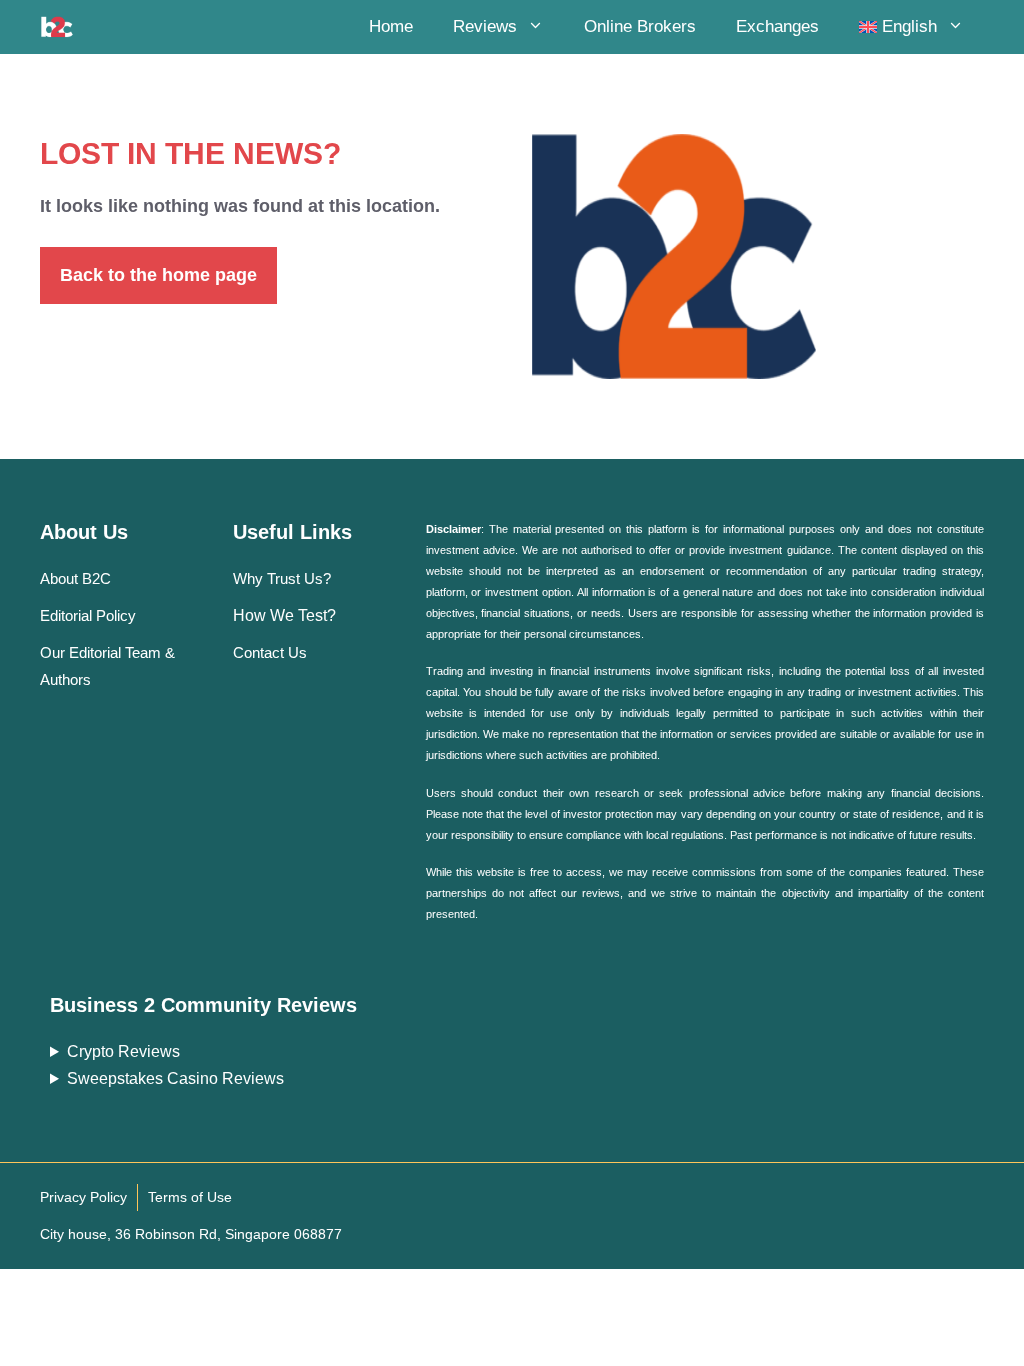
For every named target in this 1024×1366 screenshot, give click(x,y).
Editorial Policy (88, 615)
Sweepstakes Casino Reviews (175, 1078)
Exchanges (777, 26)
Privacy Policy (83, 1197)
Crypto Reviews (123, 1051)
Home (391, 26)
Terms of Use (190, 1197)
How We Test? (284, 615)
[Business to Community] (57, 27)
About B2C (75, 578)
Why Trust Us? (282, 578)
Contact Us (270, 652)
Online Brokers (640, 26)
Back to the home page (158, 275)
